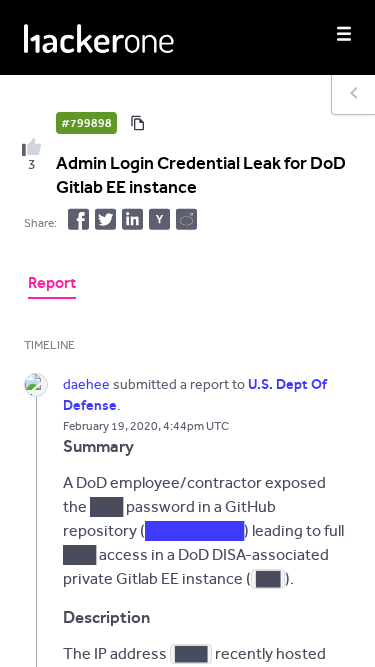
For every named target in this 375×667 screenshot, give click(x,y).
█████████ (194, 530)
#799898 (86, 123)
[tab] (52, 285)
